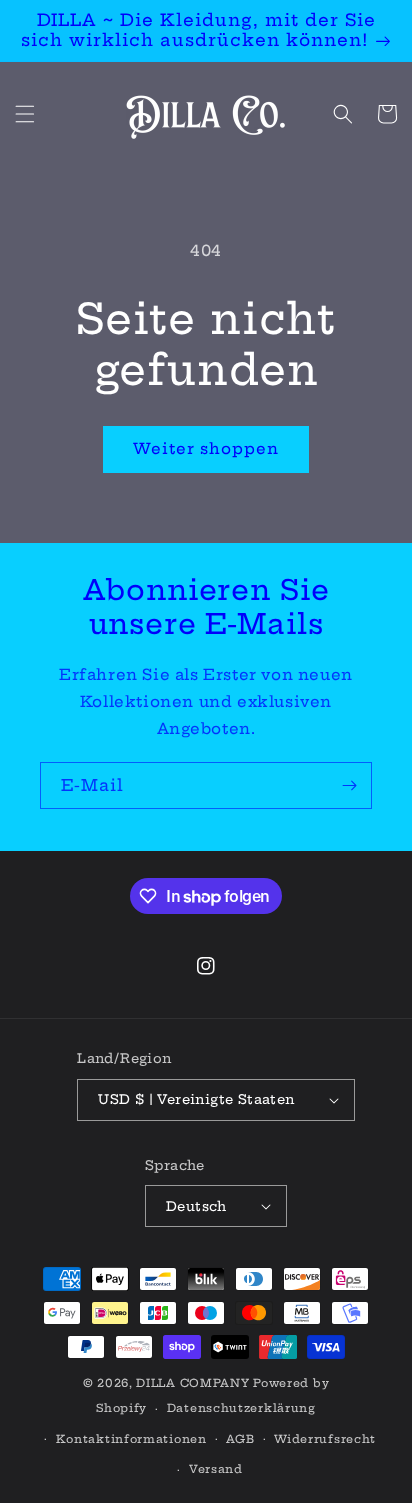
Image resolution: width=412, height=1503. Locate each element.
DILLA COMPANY (192, 1383)
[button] (25, 114)
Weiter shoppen (206, 448)
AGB (240, 1439)
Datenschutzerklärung (241, 1408)
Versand (216, 1469)
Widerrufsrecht (325, 1439)
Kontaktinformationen (131, 1439)
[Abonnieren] (349, 785)
